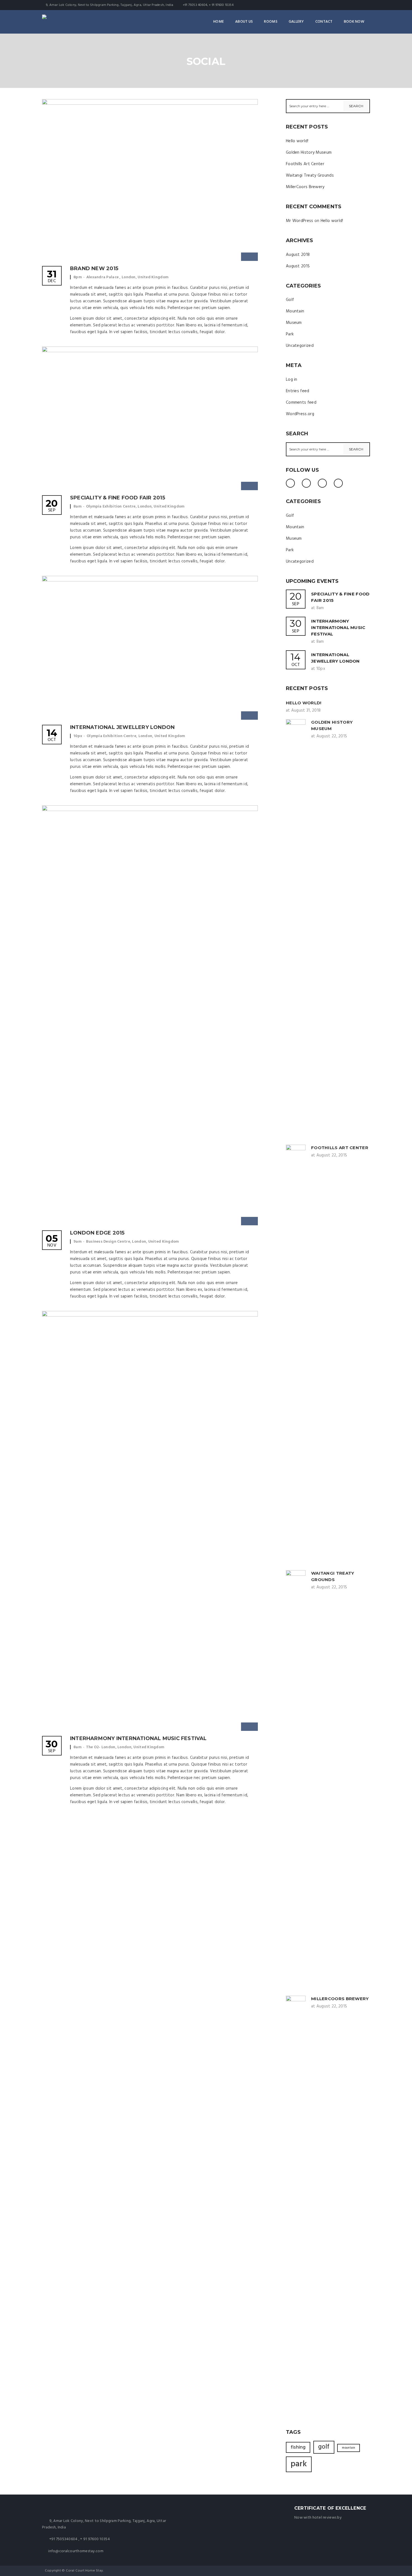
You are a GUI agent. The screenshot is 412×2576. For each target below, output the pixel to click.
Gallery (296, 22)
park (299, 2464)
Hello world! (297, 141)
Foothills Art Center (305, 164)
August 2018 (298, 255)
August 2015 (298, 266)
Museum (294, 323)
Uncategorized (300, 346)
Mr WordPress (300, 221)
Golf (290, 300)
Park (290, 334)
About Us (244, 22)
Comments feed (301, 403)
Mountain (295, 311)
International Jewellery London (122, 727)
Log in (292, 380)
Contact (324, 22)
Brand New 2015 (94, 268)
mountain (349, 2448)
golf (324, 2447)
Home (219, 22)
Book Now (354, 22)
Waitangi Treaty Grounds (310, 176)
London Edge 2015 (97, 1233)
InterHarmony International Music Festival (138, 1738)
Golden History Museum (309, 153)
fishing (298, 2447)
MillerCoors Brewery (305, 187)
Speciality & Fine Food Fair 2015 (118, 498)
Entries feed (298, 391)
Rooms (271, 22)
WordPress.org (300, 414)
